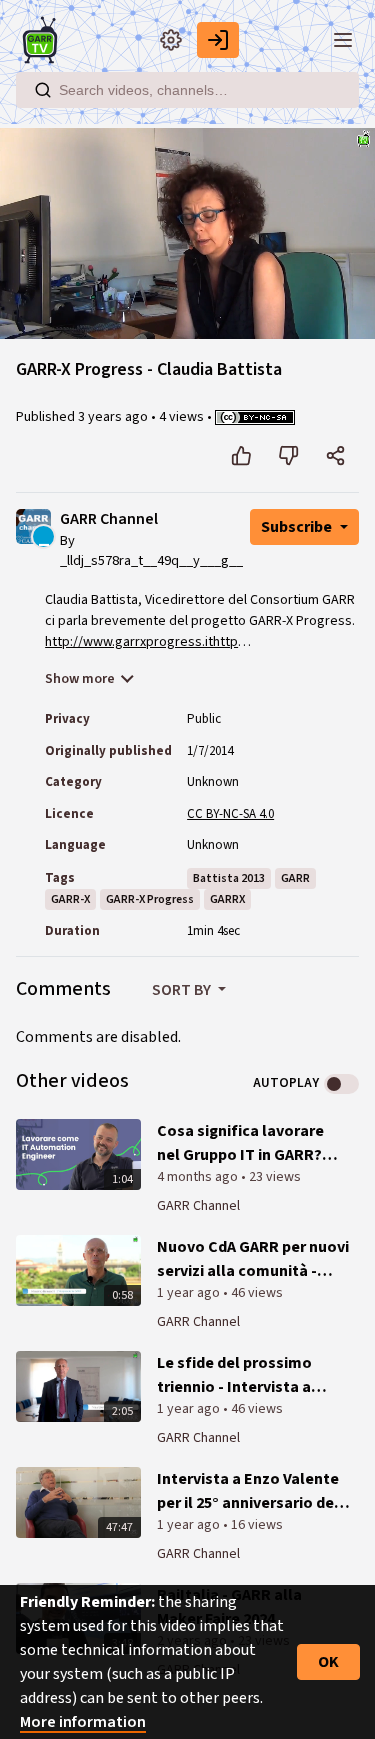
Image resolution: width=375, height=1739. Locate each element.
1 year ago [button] (190, 1293)
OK (328, 1662)
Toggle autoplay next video (341, 1084)
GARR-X (70, 899)
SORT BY (183, 990)
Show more (80, 679)
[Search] (43, 90)
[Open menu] (343, 40)
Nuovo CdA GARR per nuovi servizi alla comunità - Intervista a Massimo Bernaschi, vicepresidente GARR (253, 1259)
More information (83, 1722)
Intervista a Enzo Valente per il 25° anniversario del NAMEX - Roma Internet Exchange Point (248, 1491)
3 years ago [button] (114, 417)
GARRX (227, 899)
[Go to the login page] (218, 40)
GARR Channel (109, 519)
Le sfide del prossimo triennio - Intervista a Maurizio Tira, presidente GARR (247, 1375)
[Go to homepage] (44, 40)
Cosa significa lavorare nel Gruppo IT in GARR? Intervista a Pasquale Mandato (240, 1143)
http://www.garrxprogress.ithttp (141, 642)
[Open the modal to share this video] (335, 456)
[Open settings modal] (171, 40)
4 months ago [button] (199, 1177)
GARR (295, 878)
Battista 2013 (229, 878)
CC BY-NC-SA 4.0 (230, 814)
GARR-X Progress (150, 899)
